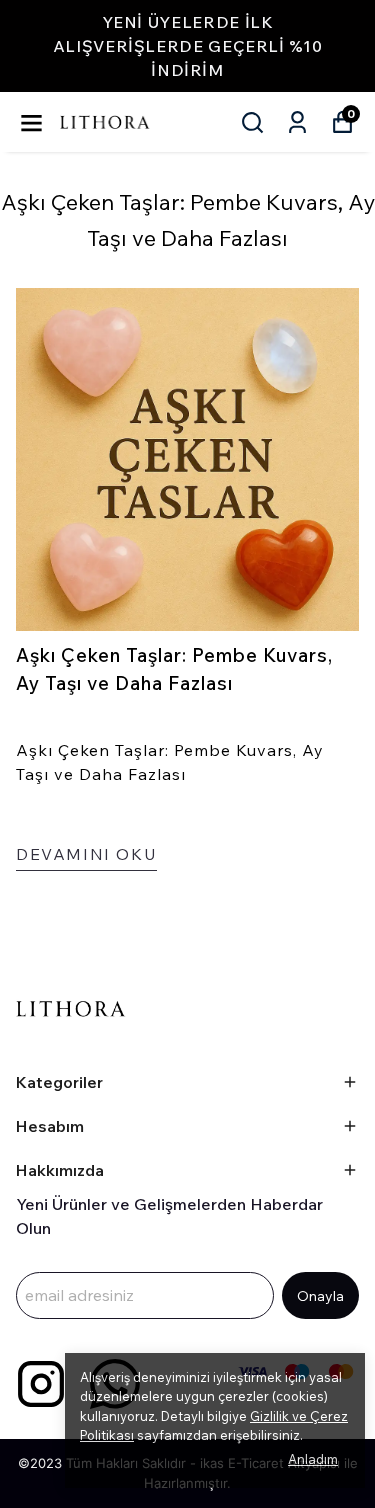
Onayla (320, 1296)
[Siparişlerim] (297, 122)
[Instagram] (41, 1384)
